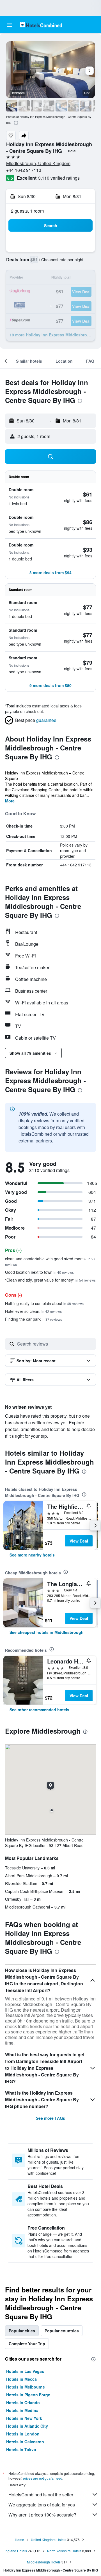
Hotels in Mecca (21, 2379)
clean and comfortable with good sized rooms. (50, 1261)
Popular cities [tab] (22, 2331)
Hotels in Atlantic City (27, 2426)
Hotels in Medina (22, 2410)
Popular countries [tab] (62, 2331)
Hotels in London (23, 2434)
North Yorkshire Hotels (64, 2551)
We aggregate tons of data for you (42, 2505)
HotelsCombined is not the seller (41, 2495)
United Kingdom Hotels (49, 2540)
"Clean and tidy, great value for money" (50, 1280)
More (10, 801)
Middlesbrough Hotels (44, 2562)
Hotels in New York (24, 2418)
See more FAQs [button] (50, 2118)
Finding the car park (34, 1319)
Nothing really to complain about (44, 1303)
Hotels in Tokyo (21, 2449)
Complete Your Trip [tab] (27, 2344)
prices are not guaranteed (43, 2478)
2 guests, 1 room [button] (27, 211)
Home (19, 2540)
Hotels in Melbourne (26, 2387)
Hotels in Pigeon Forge (28, 2395)
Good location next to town (39, 1272)
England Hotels (15, 2551)
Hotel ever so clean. (33, 1311)
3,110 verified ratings (59, 178)
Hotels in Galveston (25, 2442)
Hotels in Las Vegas (25, 2371)
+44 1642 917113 (24, 170)
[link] (32, 1555)
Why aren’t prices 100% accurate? (42, 2515)
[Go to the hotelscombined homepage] (41, 25)
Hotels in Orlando (23, 2402)
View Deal (79, 1541)
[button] (10, 25)
